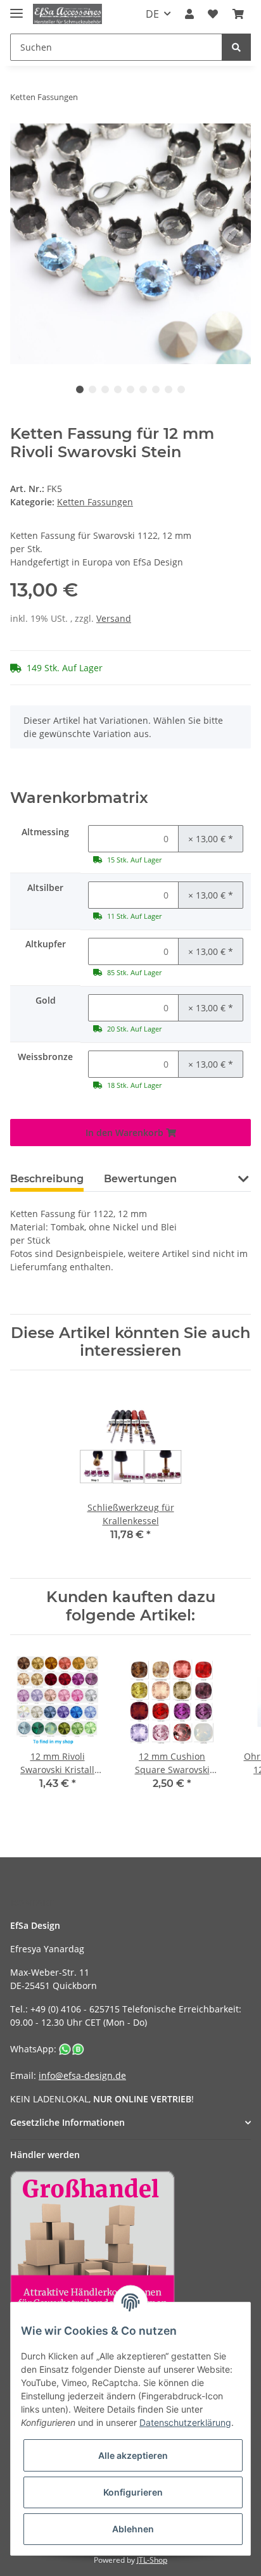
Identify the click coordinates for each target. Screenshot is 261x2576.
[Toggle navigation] (16, 8)
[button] (189, 14)
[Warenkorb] (238, 14)
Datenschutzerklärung (185, 2422)
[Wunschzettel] (213, 14)
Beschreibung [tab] (47, 1179)
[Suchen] (236, 47)
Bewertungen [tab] (140, 1179)
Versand (114, 618)
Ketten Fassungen (95, 502)
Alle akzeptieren (133, 2455)
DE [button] (152, 14)
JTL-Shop (152, 2560)
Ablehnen (133, 2529)
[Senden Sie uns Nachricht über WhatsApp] (72, 2049)
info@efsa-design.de (82, 2075)
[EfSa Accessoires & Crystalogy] (67, 14)
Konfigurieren (133, 2492)
